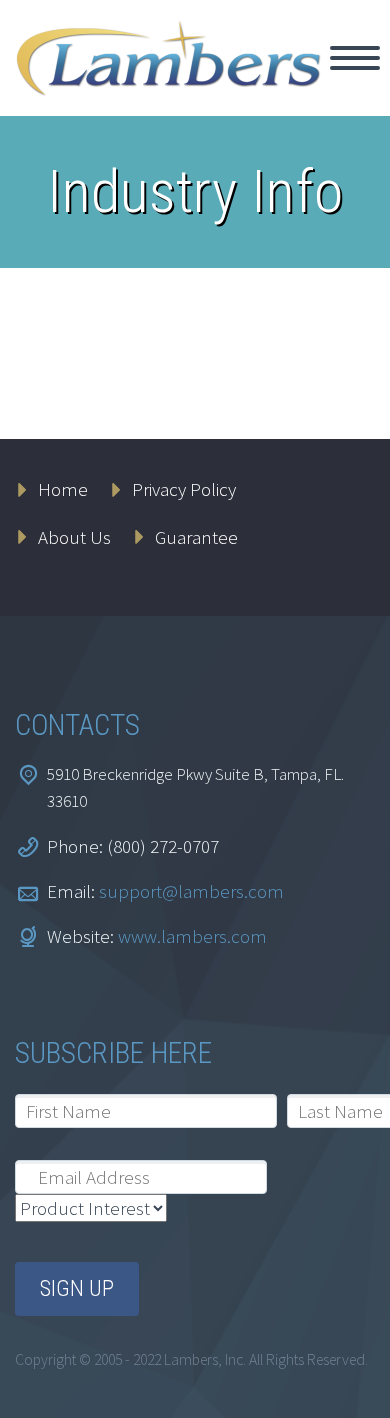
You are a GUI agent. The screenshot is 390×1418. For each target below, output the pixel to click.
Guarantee (196, 537)
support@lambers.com (191, 891)
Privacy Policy (184, 489)
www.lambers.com (192, 936)
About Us (74, 537)
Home (63, 489)
